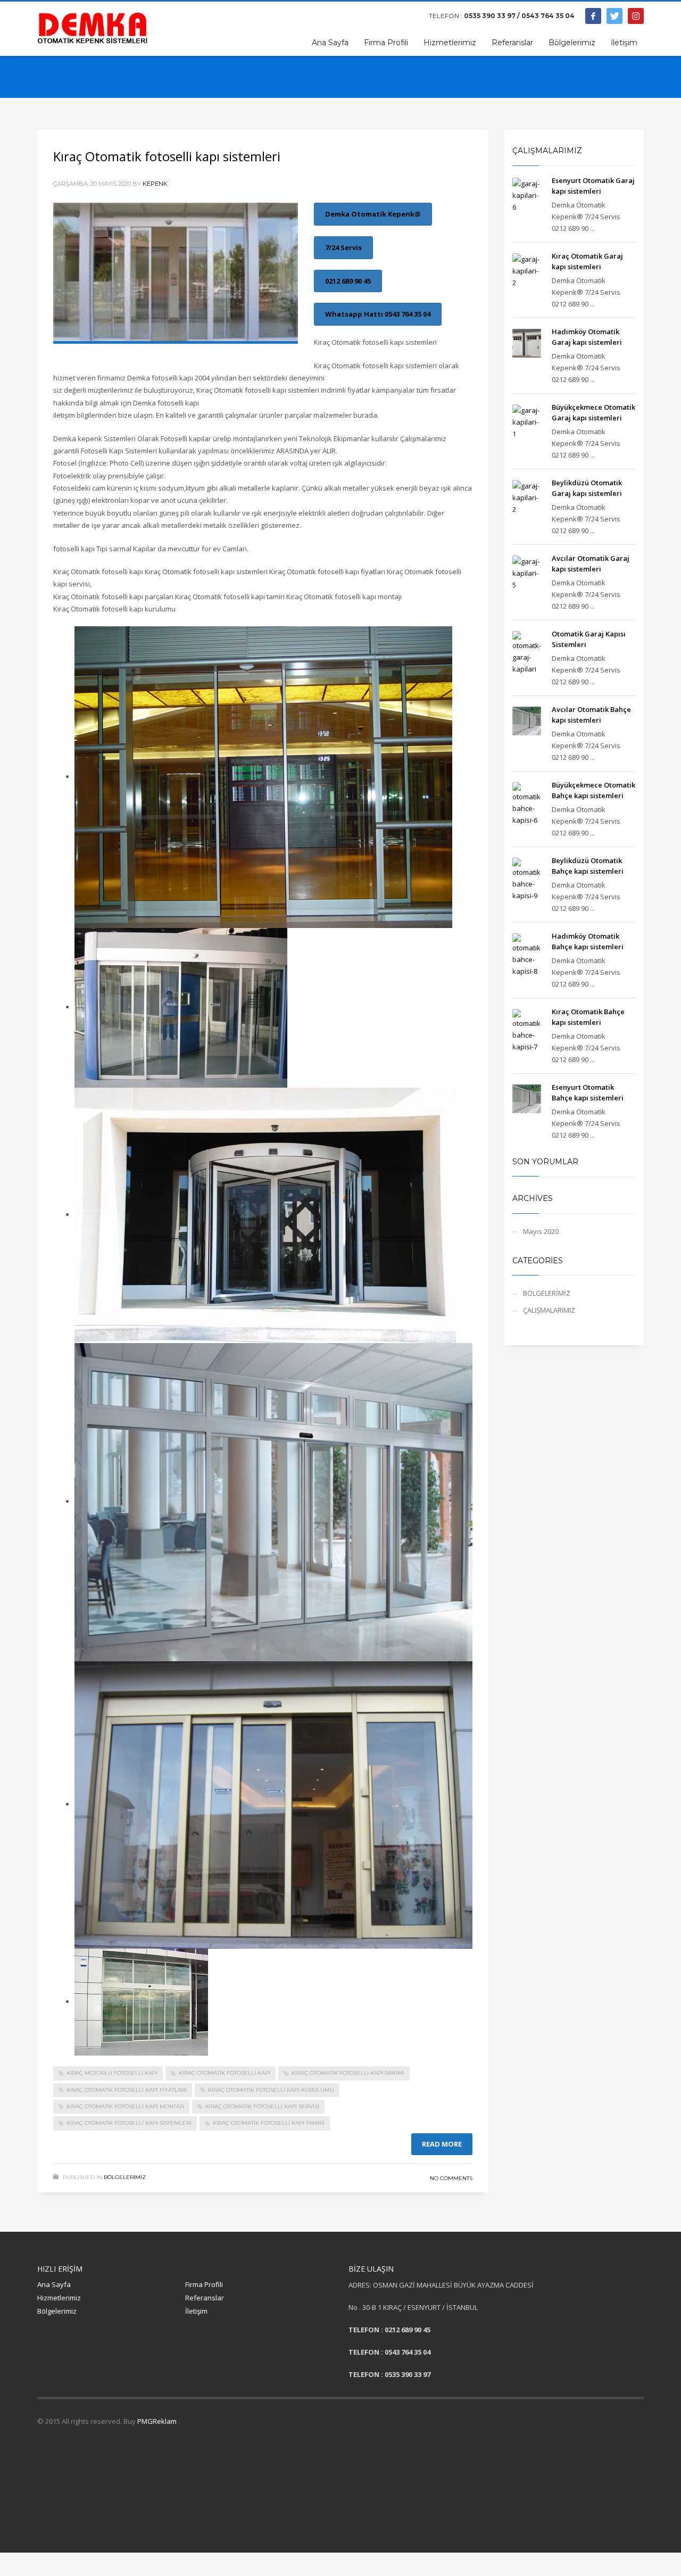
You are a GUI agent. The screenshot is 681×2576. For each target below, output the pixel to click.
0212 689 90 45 (348, 281)
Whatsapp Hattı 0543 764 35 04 (378, 314)
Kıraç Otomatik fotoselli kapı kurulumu (271, 2090)
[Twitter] (614, 16)
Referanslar (205, 2298)
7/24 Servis (343, 247)
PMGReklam (158, 2421)
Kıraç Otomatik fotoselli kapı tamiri (269, 2123)
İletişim (196, 2311)
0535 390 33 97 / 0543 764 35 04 (519, 16)
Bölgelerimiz (57, 2311)
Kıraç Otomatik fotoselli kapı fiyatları (127, 2090)
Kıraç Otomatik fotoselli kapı (225, 2073)
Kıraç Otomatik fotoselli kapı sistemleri (167, 156)
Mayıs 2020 (541, 1231)
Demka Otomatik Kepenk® (373, 214)
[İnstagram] (636, 16)
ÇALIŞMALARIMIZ (549, 1310)
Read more (442, 2144)
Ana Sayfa (54, 2284)
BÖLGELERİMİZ (125, 2177)
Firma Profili (204, 2284)
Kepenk (155, 184)
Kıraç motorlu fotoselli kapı (112, 2073)
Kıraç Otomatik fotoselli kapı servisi (262, 2106)
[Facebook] (593, 16)
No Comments (451, 2178)
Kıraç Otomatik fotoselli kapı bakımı (348, 2073)
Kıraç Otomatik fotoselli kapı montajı (125, 2106)
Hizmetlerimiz (59, 2298)
